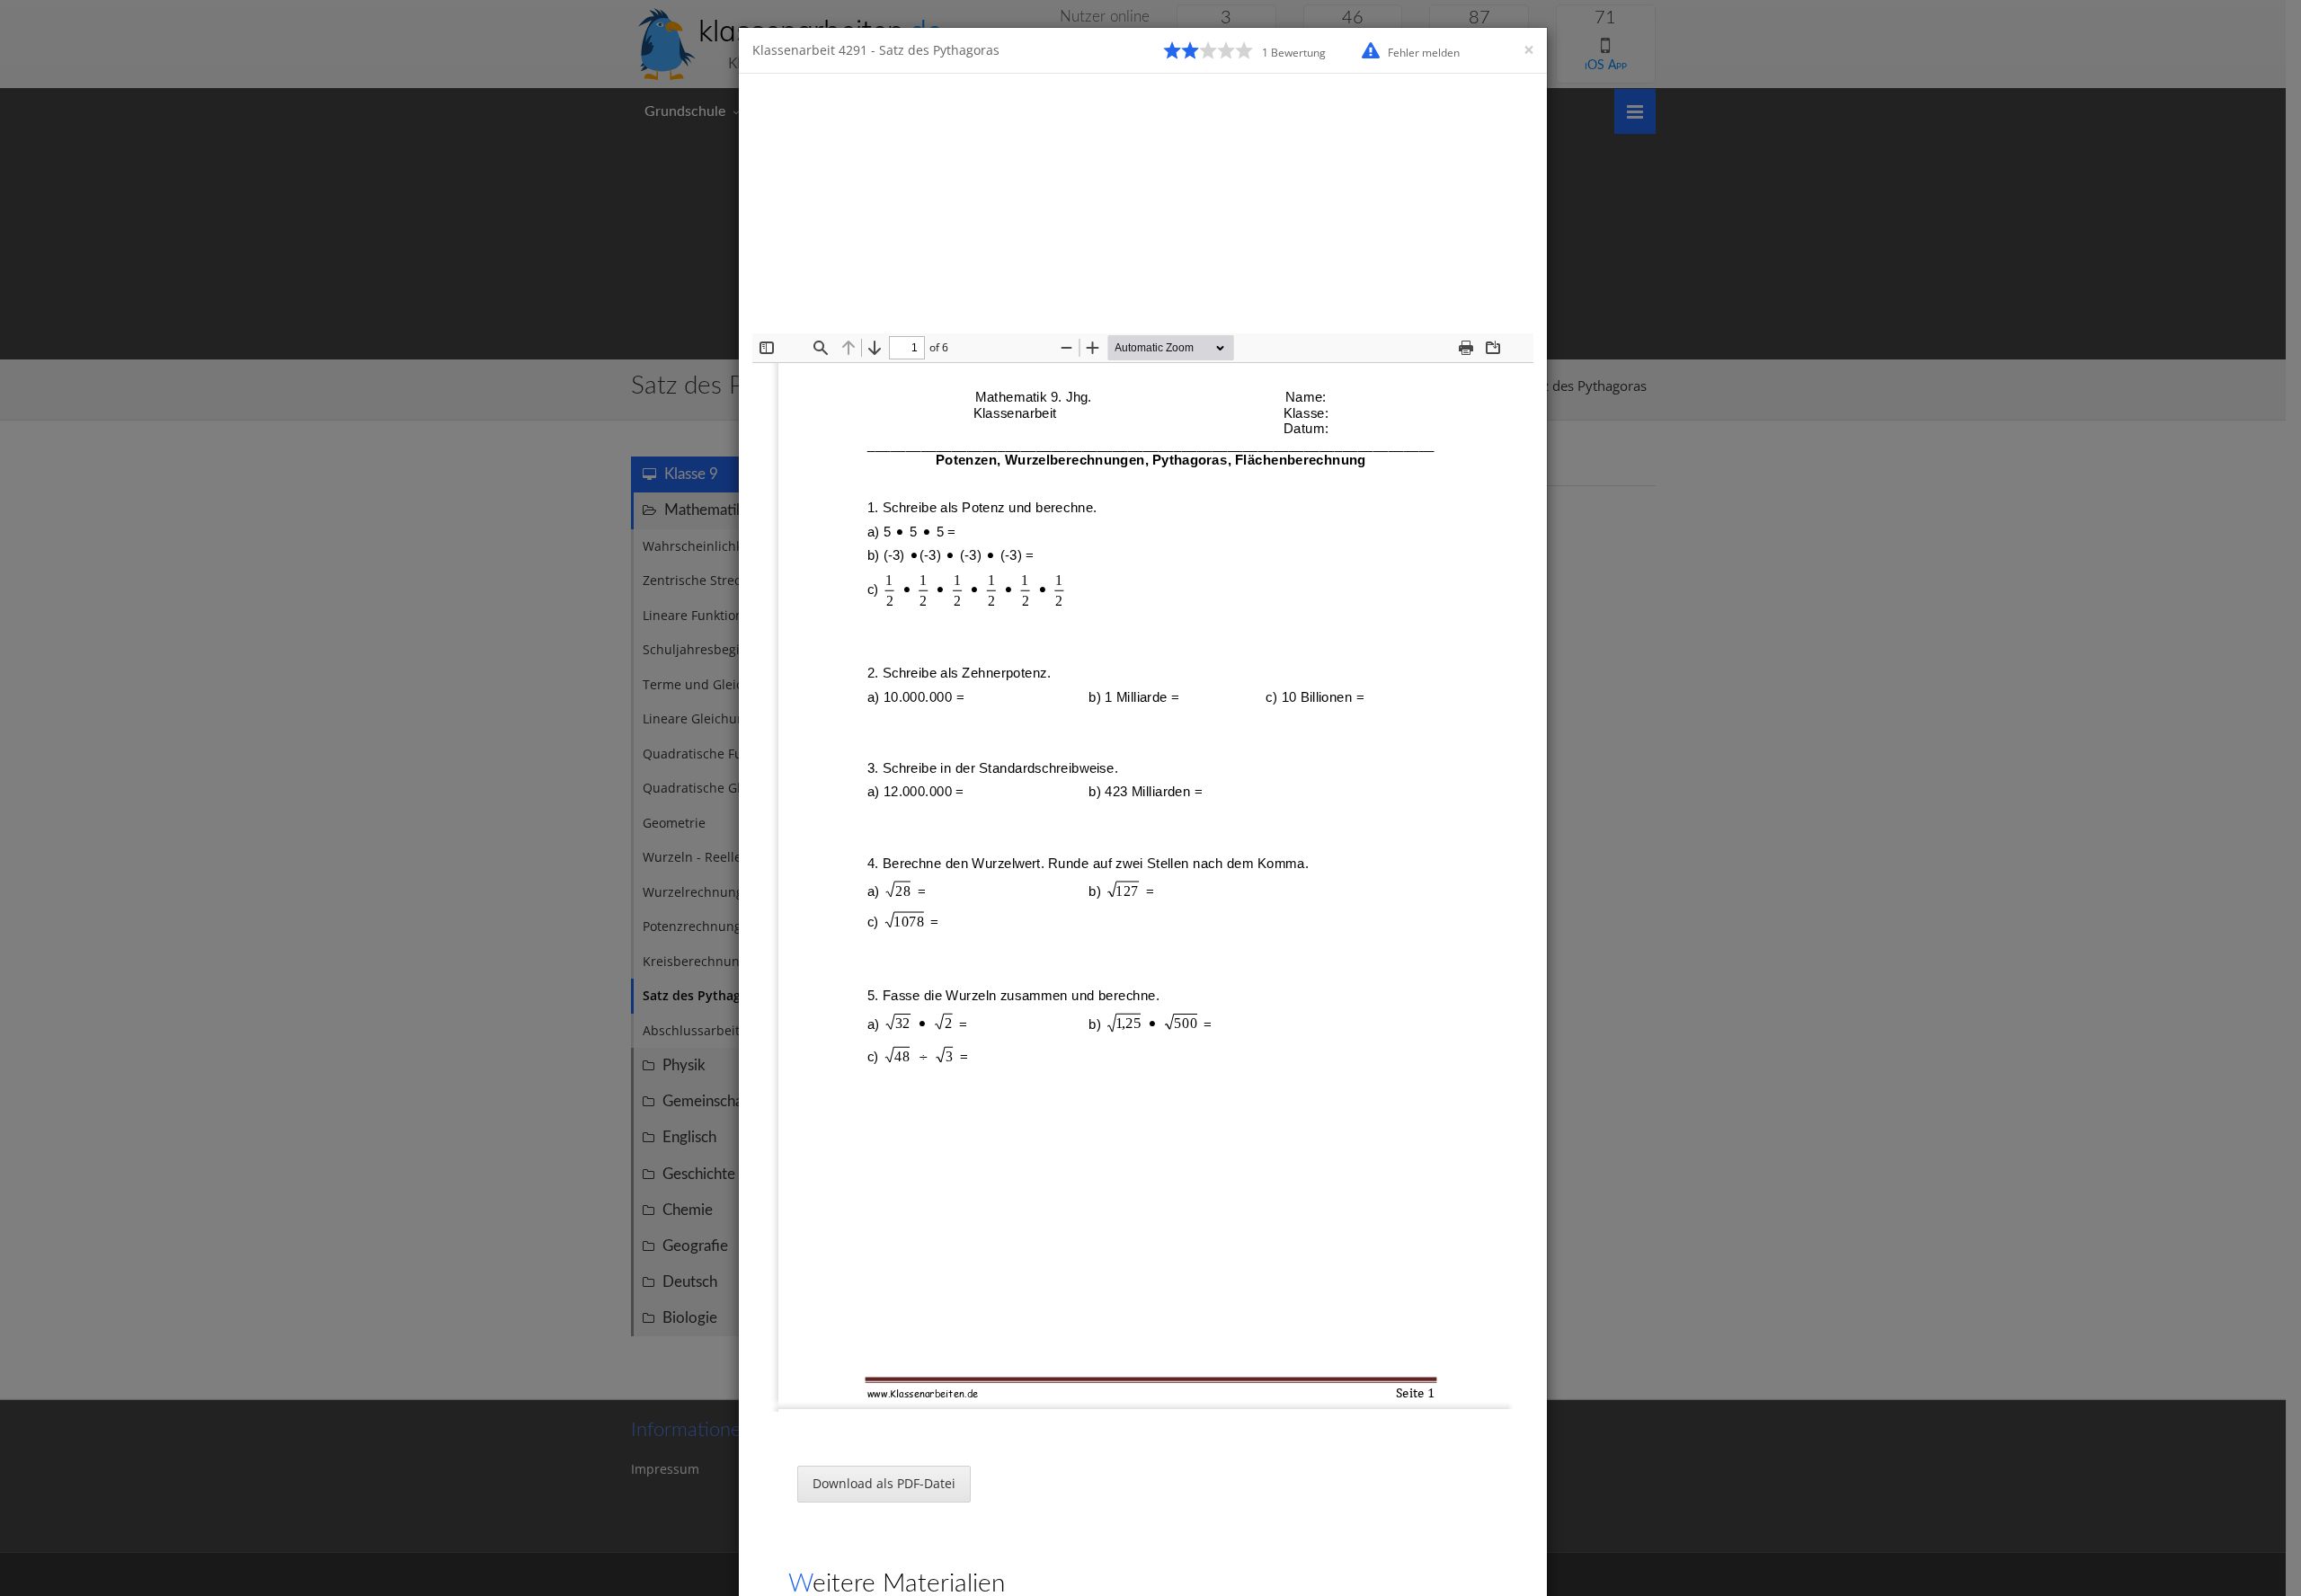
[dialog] (1150, 798)
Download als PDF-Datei (884, 1483)
